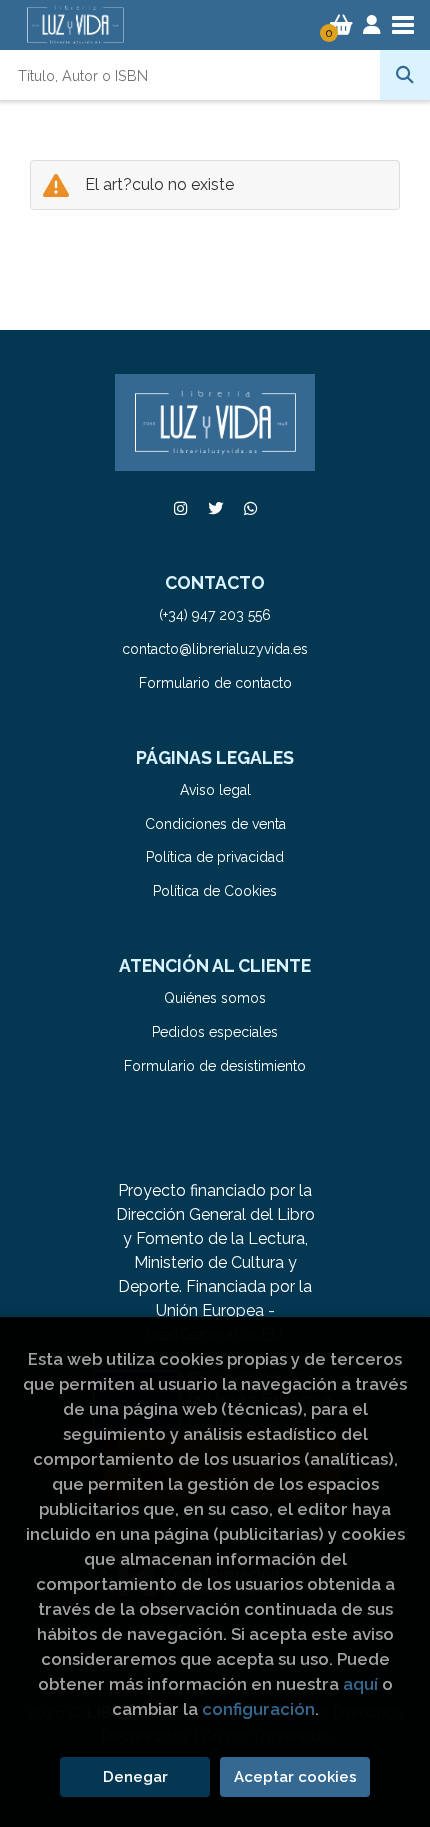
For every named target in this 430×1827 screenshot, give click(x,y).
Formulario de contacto (215, 683)
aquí (360, 1684)
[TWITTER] (215, 508)
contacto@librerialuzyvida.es (215, 649)
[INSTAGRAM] (180, 508)
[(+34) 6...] (250, 508)
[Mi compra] (341, 25)
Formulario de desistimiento (215, 1066)
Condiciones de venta (215, 824)
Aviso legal (215, 790)
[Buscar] (405, 75)
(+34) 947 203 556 (215, 615)
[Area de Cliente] (372, 25)
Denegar (135, 1777)
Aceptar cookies (295, 1777)
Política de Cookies (215, 891)
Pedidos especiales (215, 1032)
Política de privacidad (215, 857)
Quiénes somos (215, 998)
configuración (258, 1709)
